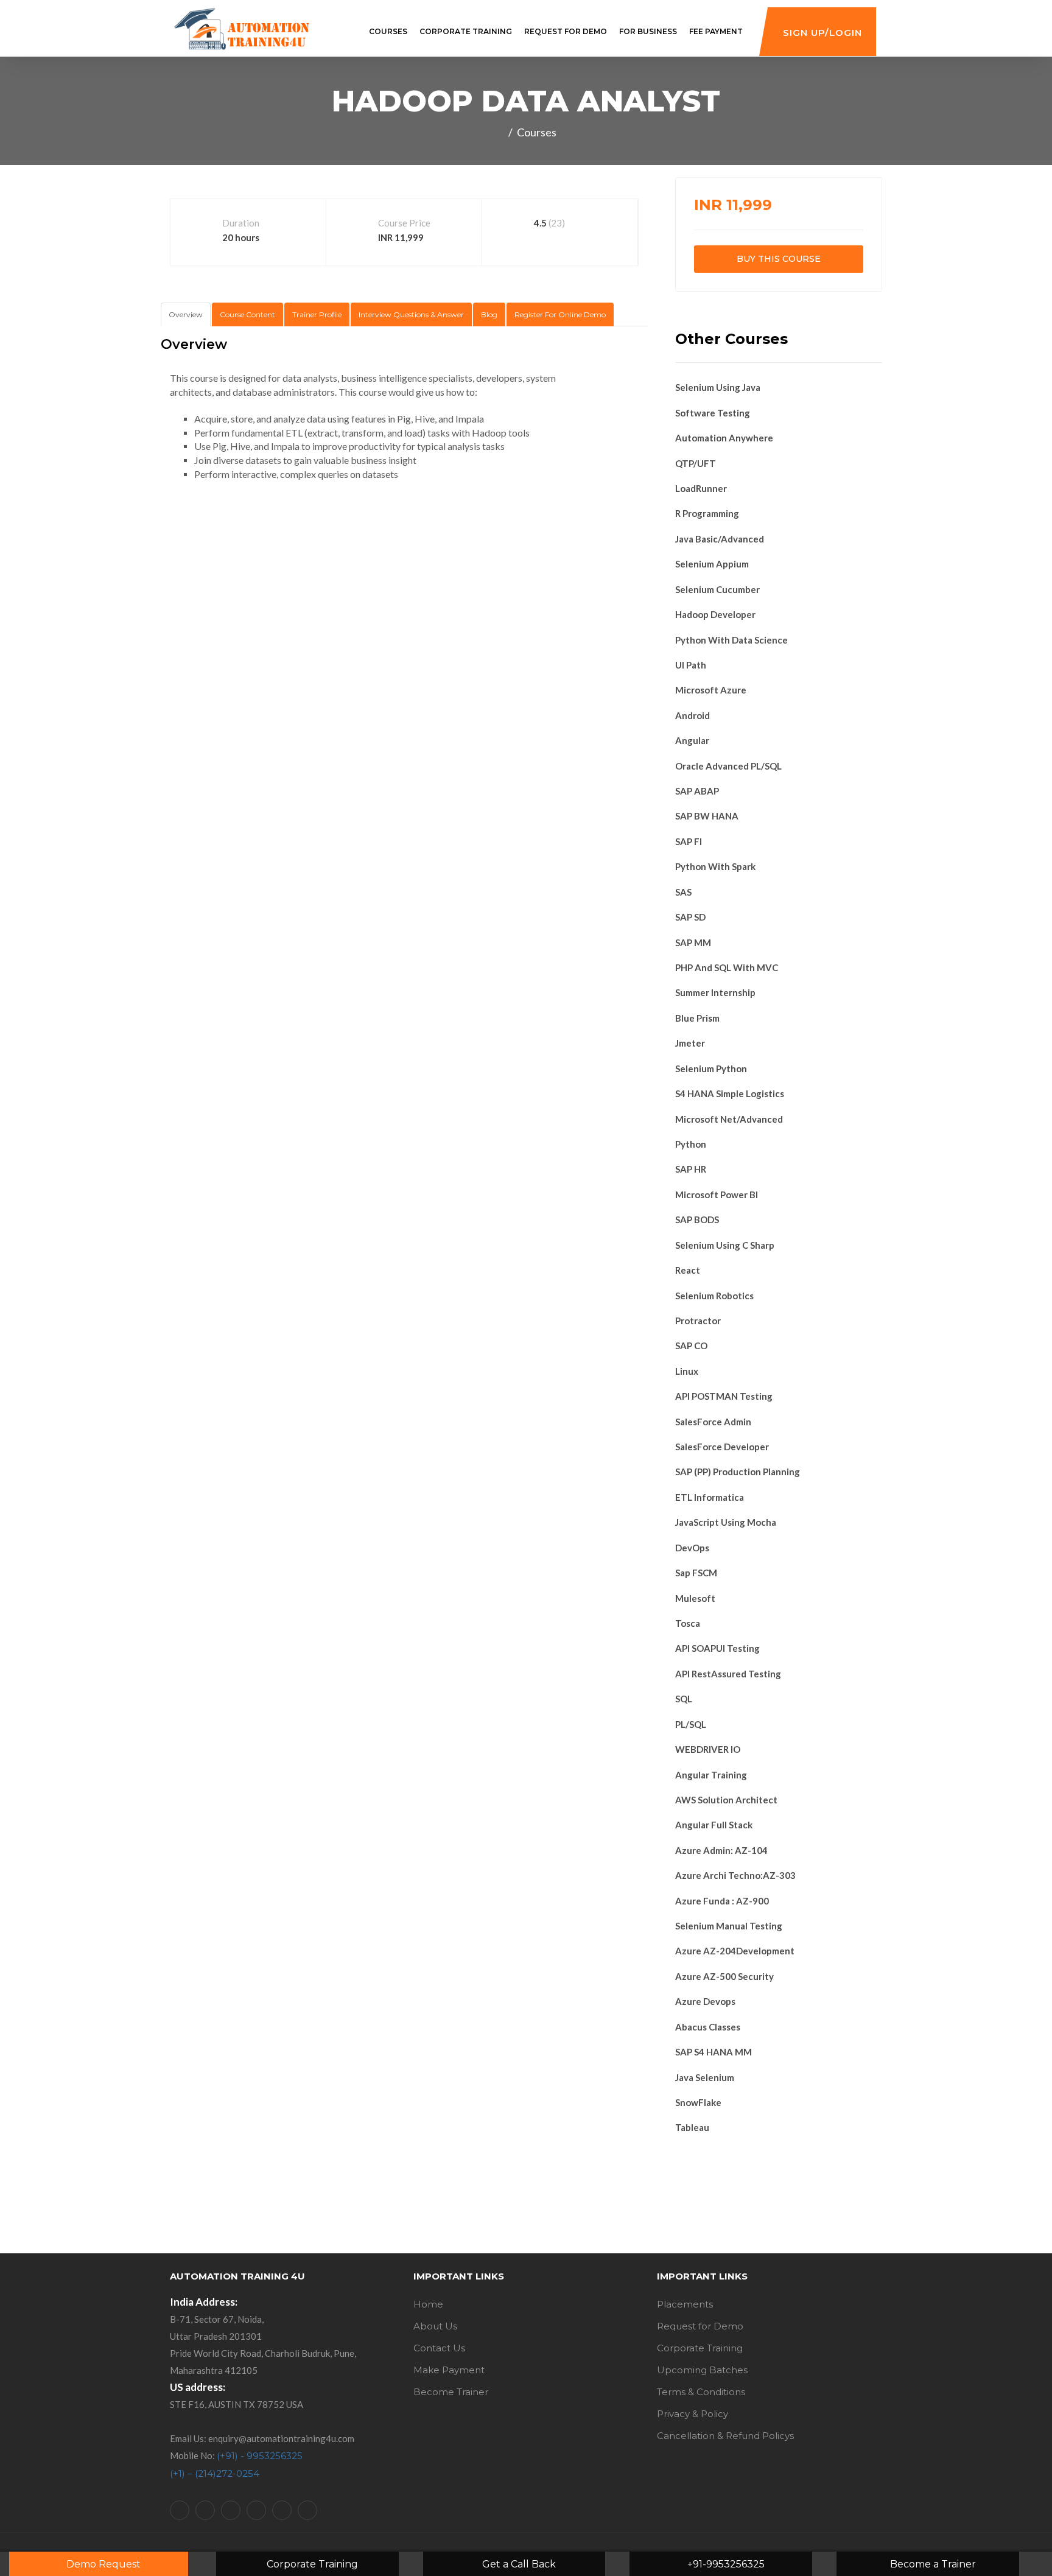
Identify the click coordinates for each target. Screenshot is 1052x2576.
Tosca (688, 1623)
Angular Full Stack (714, 1825)
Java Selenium (705, 2077)
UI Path (691, 665)
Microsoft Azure (711, 690)
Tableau (692, 2127)
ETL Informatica (710, 1497)
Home (428, 2304)
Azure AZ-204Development (735, 1951)
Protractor (698, 1321)
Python (691, 1144)
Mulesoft (695, 1598)
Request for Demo (566, 31)
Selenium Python (711, 1069)
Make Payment (449, 2370)
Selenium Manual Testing (729, 1926)
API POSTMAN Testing (724, 1396)
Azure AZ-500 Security (724, 1976)
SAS (683, 892)
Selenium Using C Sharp (725, 1245)
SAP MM (693, 942)
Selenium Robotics (714, 1296)
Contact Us (439, 2348)
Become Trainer (451, 2392)
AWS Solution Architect (726, 1800)
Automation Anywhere (724, 438)
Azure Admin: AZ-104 (721, 1850)
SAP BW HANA (707, 816)
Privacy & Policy (693, 2414)
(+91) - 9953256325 (260, 2456)
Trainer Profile (317, 314)
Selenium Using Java (718, 387)
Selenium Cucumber (717, 589)
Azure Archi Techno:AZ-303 (735, 1875)
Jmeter (690, 1043)
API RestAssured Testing (728, 1674)
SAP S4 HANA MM (714, 2052)
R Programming (707, 513)
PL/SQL (691, 1724)
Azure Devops (705, 2001)
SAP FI (689, 841)
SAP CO (691, 1346)
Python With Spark (715, 866)
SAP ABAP (697, 791)
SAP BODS (697, 1220)
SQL (684, 1699)
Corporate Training (466, 31)
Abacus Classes (708, 2027)
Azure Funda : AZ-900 (722, 1901)
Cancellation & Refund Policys (725, 2436)
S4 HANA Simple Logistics (730, 1093)
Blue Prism (697, 1018)
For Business (648, 31)
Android (693, 715)
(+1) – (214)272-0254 (215, 2473)
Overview (186, 314)
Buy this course (779, 259)
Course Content (247, 314)
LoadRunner (701, 488)
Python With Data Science (731, 640)
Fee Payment (716, 31)
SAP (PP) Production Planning (738, 1472)
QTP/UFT (696, 463)
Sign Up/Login (822, 33)
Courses (388, 31)
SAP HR (691, 1169)
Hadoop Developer (715, 614)
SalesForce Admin (713, 1422)
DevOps (692, 1548)
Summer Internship (715, 992)
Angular (692, 740)
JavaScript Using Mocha (726, 1522)
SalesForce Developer (722, 1447)
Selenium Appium (712, 564)
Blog (489, 314)
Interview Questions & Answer (411, 314)
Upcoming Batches (702, 2370)
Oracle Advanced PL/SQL (728, 766)
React (688, 1270)
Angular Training (711, 1775)
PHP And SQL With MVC (727, 967)
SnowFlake (698, 2102)
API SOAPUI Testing (717, 1648)
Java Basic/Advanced (720, 539)
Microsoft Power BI (717, 1195)
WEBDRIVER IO (708, 1749)
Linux (687, 1371)
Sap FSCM (696, 1573)
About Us (435, 2326)
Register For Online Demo (560, 314)
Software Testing (713, 413)
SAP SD (690, 917)
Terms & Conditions (701, 2392)
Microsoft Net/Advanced (729, 1119)
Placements (685, 2304)
